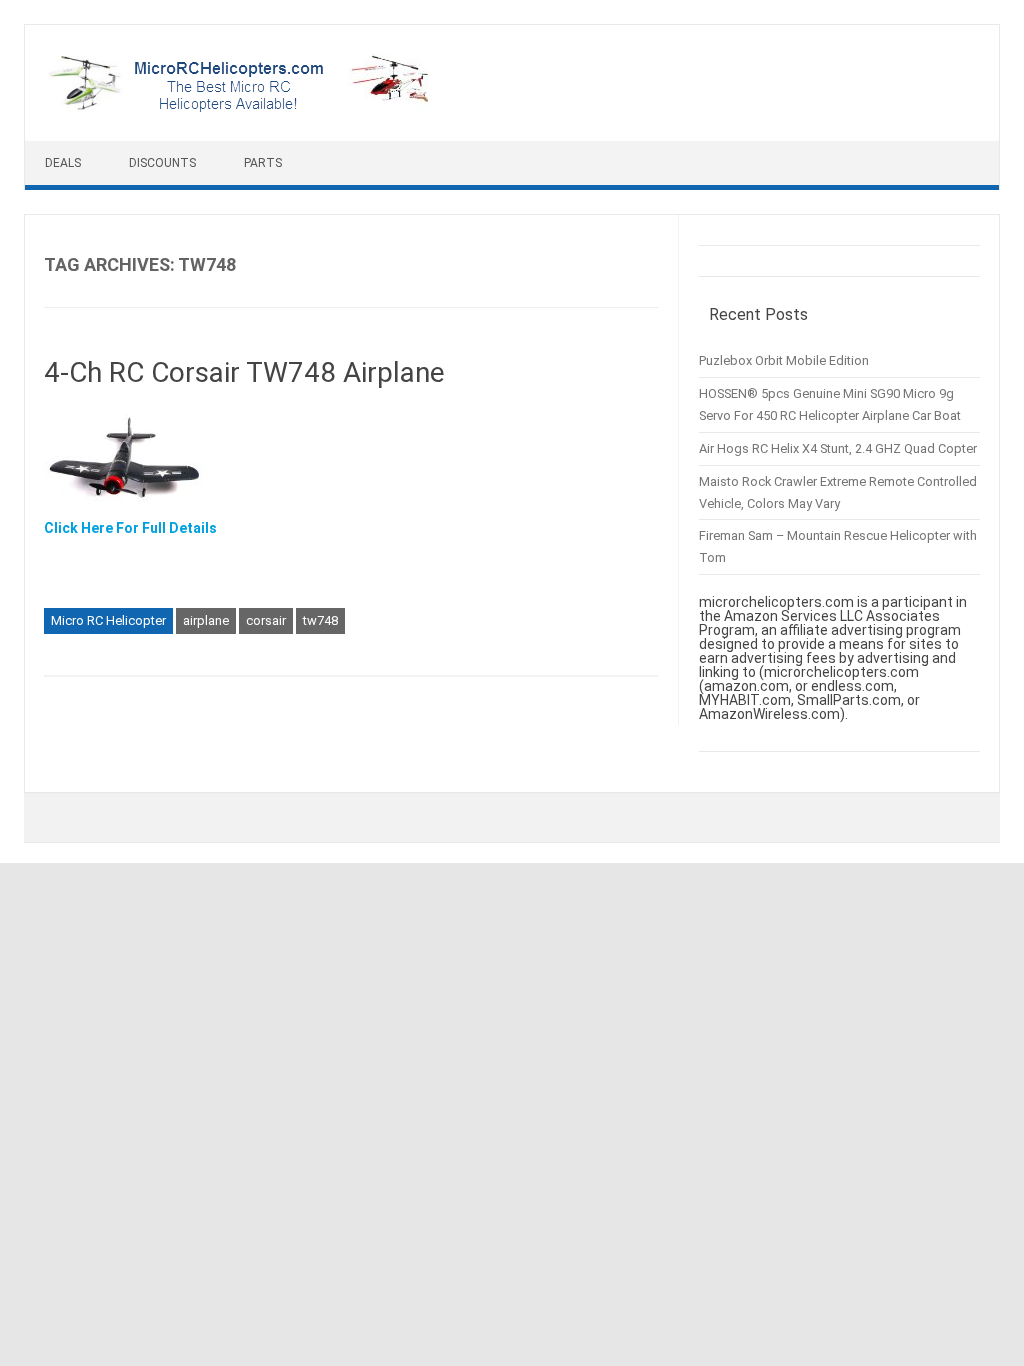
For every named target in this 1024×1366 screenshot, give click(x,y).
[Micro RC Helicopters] (240, 107)
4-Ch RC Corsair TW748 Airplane (244, 372)
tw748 (320, 620)
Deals (63, 163)
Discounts (162, 163)
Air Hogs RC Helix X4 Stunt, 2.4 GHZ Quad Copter (838, 448)
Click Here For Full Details (130, 528)
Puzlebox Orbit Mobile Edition (784, 360)
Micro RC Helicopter (108, 620)
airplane (206, 620)
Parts (263, 163)
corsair (266, 620)
